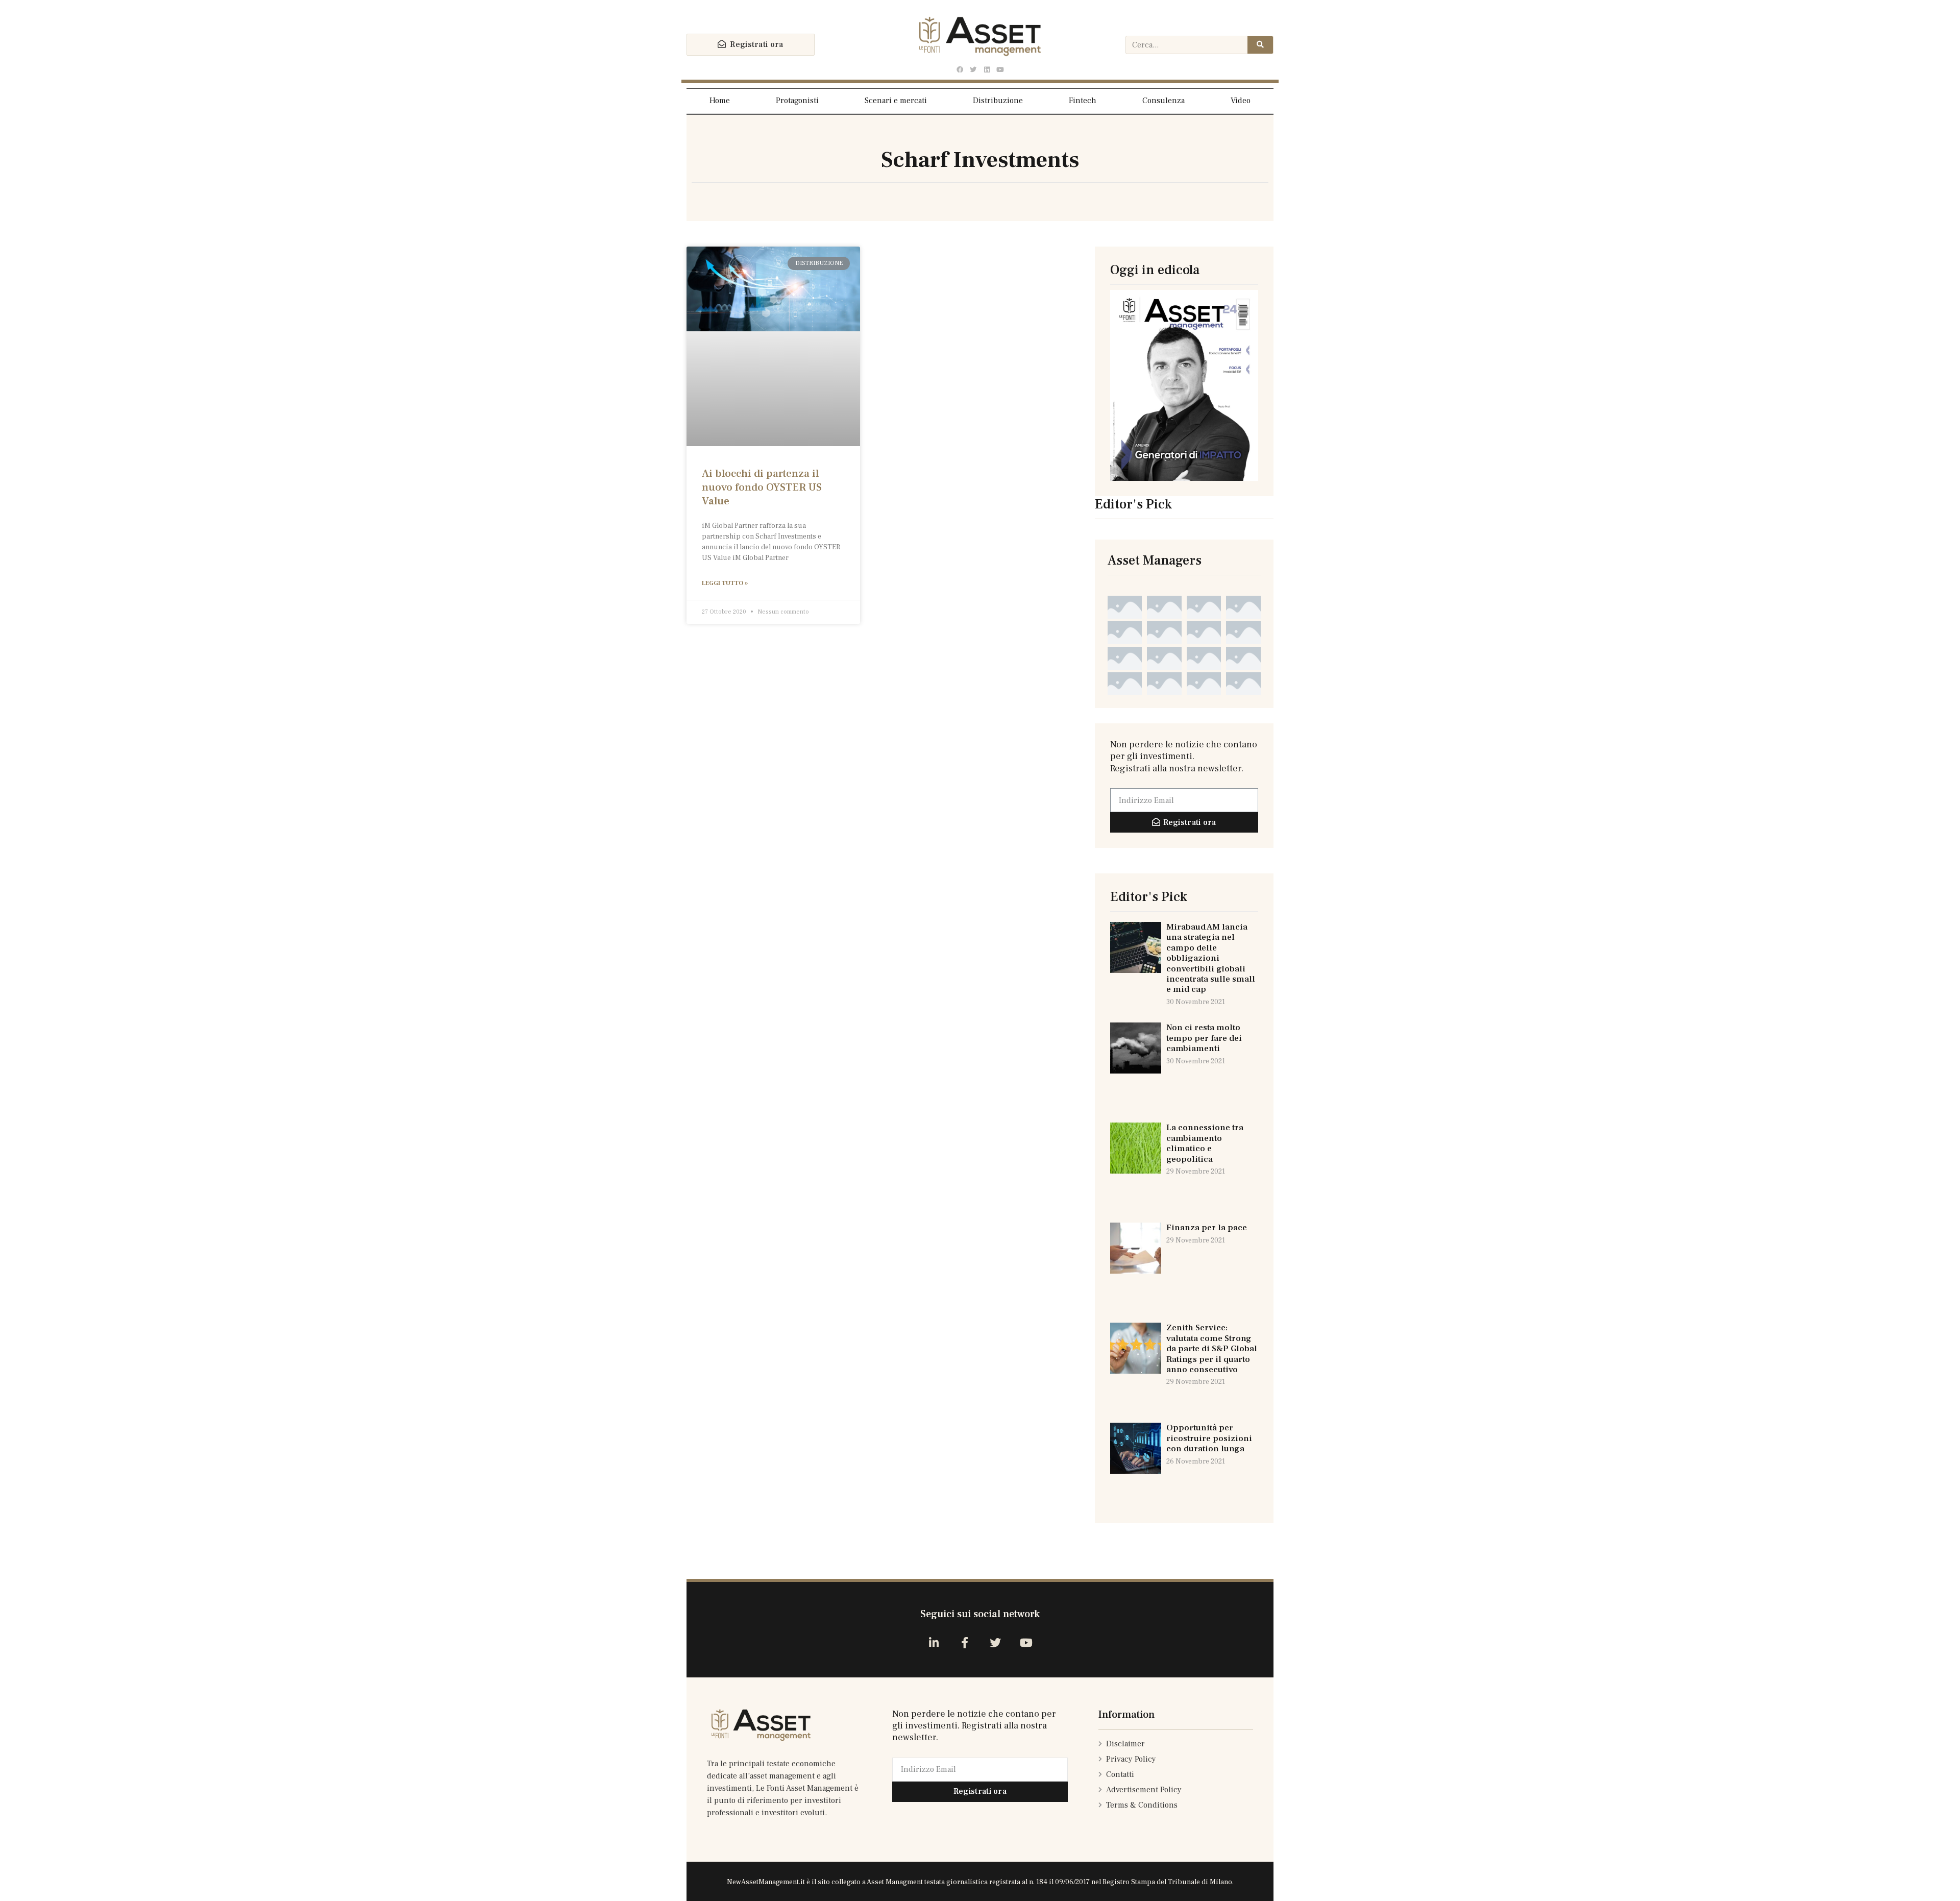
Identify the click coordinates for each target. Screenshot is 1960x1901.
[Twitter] (973, 70)
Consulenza (1163, 101)
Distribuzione (998, 101)
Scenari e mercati (896, 101)
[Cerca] (1260, 45)
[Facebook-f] (964, 1642)
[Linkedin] (987, 70)
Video (1241, 101)
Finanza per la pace (1207, 1228)
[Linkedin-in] (934, 1642)
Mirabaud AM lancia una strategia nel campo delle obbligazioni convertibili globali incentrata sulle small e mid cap (1211, 958)
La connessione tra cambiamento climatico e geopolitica (1205, 1143)
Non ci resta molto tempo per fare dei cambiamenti (1204, 1038)
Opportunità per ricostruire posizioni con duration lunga (1209, 1438)
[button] (751, 45)
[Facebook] (960, 70)
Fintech (1083, 101)
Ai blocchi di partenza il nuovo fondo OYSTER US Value (762, 488)
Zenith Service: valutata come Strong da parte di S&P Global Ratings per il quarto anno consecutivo (1212, 1349)
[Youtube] (1000, 70)
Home (720, 101)
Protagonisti (797, 101)
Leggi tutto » (725, 583)
